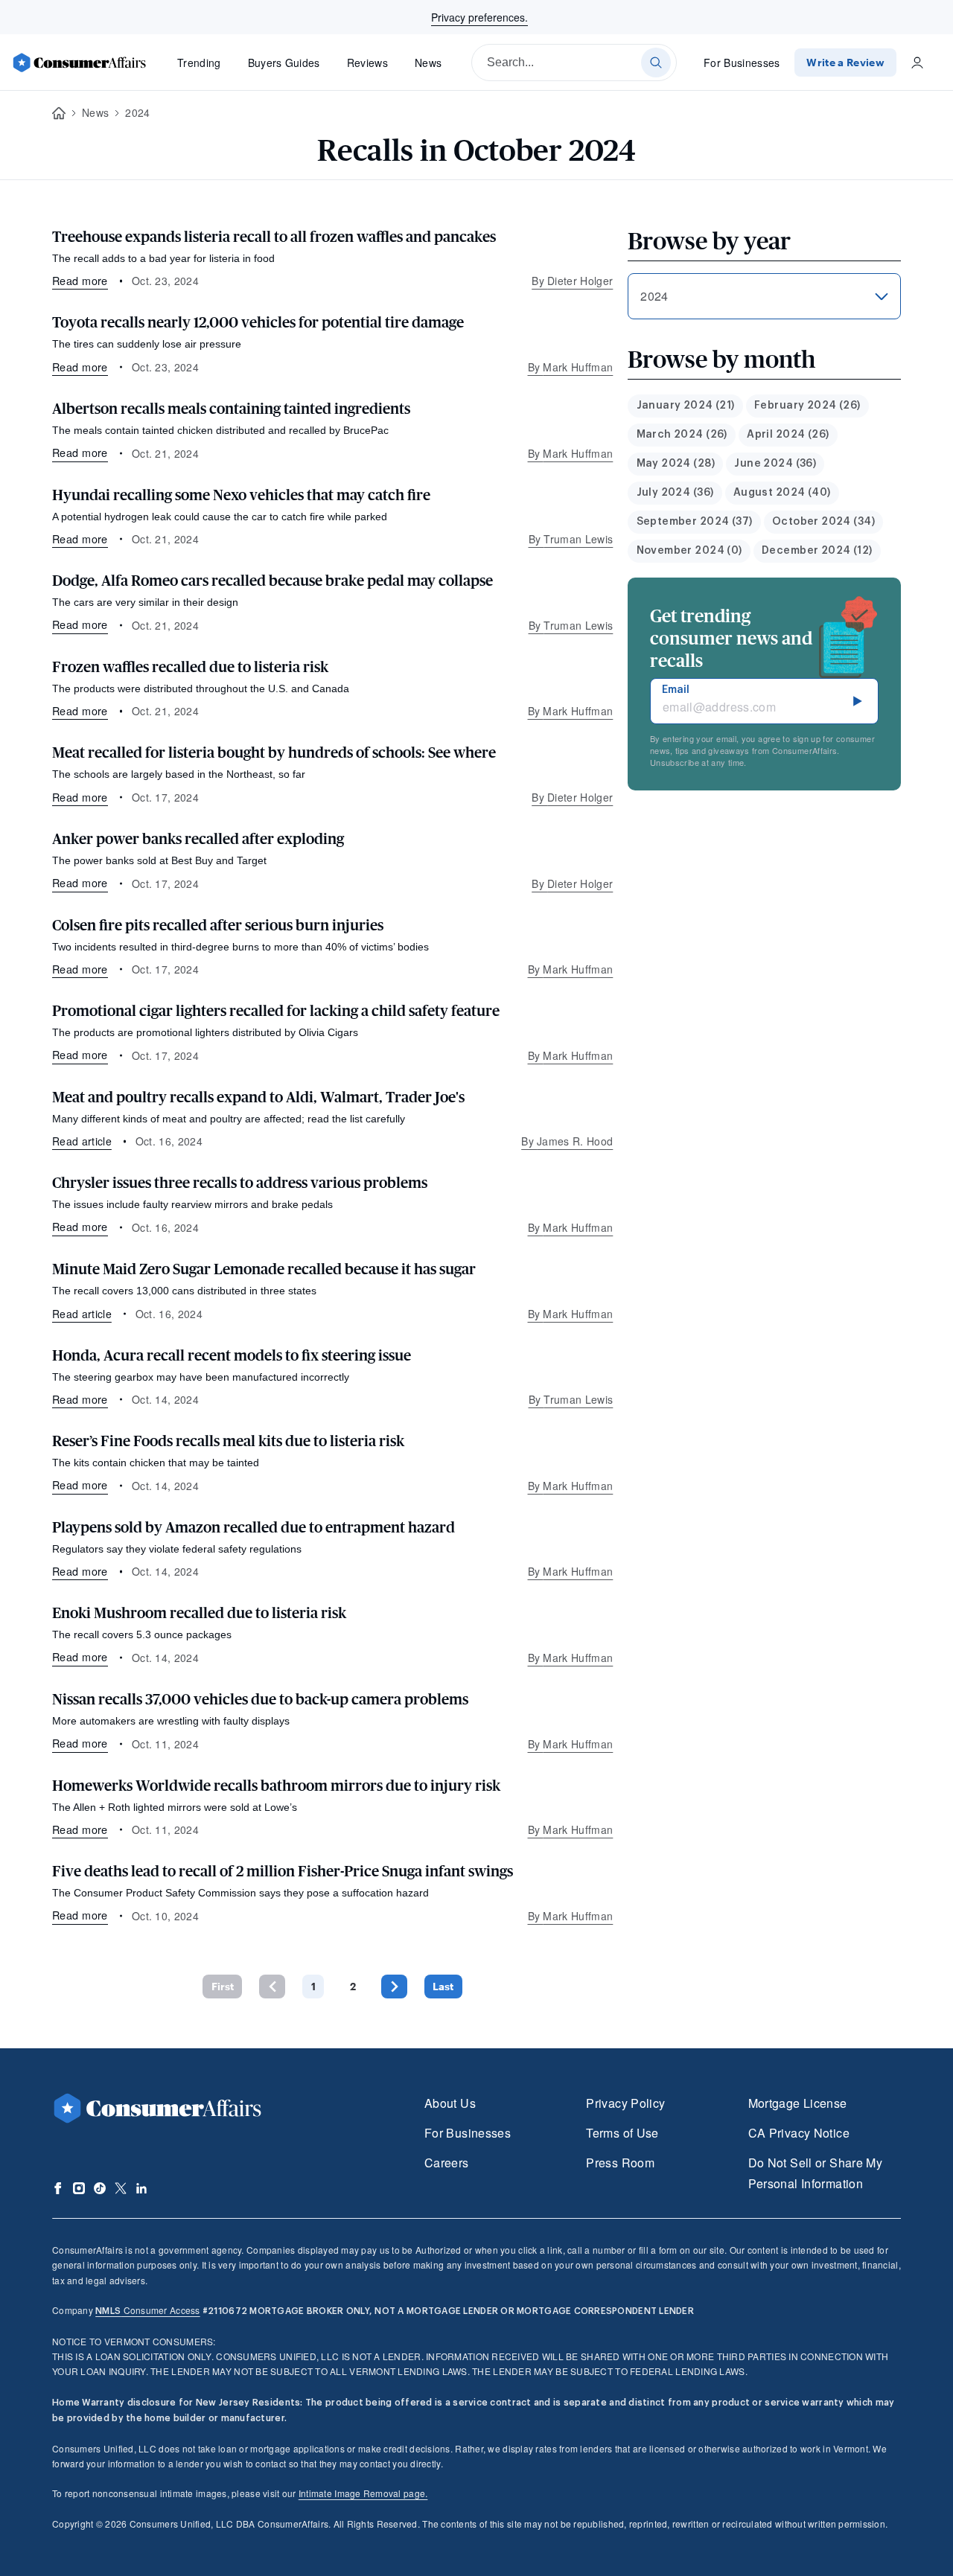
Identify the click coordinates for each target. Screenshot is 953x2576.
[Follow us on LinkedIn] (141, 2188)
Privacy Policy (625, 2103)
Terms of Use (622, 2133)
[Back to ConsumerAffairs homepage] (59, 114)
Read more (80, 280)
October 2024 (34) (823, 522)
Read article (82, 1141)
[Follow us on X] (121, 2188)
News (428, 63)
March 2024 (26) (682, 435)
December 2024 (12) (817, 551)
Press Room (620, 2163)
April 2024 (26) (788, 435)
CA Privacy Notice (799, 2133)
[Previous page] (272, 1986)
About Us (450, 2103)
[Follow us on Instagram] (79, 2188)
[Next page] (394, 1986)
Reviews (367, 63)
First (223, 1986)
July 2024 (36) (675, 493)
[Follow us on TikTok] (100, 2188)
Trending (199, 63)
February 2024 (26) (807, 406)
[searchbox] (574, 63)
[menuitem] (685, 406)
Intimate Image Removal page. (363, 2493)
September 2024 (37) (695, 522)
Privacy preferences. (479, 17)
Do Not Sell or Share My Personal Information (815, 2173)
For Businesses (742, 63)
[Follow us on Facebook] (58, 2188)
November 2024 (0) (689, 551)
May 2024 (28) (676, 464)
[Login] (917, 63)
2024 (137, 112)
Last (443, 1986)
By (572, 281)
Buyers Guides (284, 63)
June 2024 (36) (775, 464)
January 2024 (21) (686, 406)
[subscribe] (858, 701)
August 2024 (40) (782, 493)
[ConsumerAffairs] (79, 63)
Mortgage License (798, 2103)
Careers (447, 2163)
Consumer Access (147, 2310)
